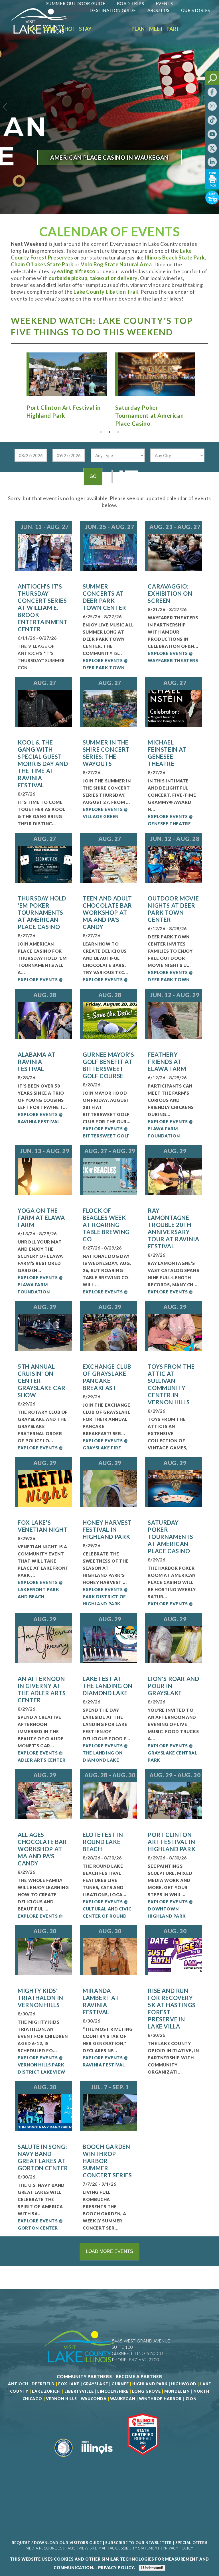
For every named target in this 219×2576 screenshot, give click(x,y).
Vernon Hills (61, 2399)
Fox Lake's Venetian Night (42, 1526)
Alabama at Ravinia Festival (36, 1062)
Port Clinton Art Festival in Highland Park (172, 1842)
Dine (50, 29)
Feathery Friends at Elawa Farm (167, 1062)
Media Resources (44, 2548)
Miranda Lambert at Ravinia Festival (101, 2001)
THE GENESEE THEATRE (109, 167)
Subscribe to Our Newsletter (139, 2543)
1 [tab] (101, 432)
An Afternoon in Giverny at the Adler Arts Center (42, 1689)
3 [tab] (118, 432)
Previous (17, 379)
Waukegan (123, 2399)
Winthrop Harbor (160, 2399)
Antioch (18, 2384)
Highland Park (150, 2384)
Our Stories (196, 10)
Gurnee (120, 2384)
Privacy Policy (178, 2548)
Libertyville (79, 2391)
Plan (138, 29)
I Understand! (152, 2568)
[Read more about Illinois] (97, 2459)
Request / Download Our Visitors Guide (57, 2543)
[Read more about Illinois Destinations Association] (143, 2459)
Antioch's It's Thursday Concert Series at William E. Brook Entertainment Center (43, 608)
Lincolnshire (113, 2391)
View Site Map (93, 2548)
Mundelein (177, 2391)
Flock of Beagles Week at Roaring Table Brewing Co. (106, 1225)
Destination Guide (113, 10)
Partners (179, 29)
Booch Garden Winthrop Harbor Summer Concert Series (107, 2161)
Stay (85, 29)
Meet (156, 29)
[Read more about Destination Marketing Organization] (64, 2459)
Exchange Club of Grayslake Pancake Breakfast (107, 1377)
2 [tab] (109, 432)
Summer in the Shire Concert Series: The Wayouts (106, 753)
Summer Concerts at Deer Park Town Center (105, 597)
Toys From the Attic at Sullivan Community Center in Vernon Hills (171, 1384)
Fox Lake (69, 2384)
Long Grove (146, 2391)
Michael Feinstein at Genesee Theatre (167, 753)
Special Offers (191, 2543)
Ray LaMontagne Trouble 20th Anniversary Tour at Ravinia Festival (173, 1228)
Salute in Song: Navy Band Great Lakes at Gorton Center (43, 2157)
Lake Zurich (46, 2391)
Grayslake (95, 2384)
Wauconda (94, 2399)
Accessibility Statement (135, 2548)
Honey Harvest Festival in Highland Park (107, 1530)
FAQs (70, 2548)
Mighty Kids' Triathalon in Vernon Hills (40, 1998)
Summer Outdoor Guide (76, 3)
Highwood (184, 2384)
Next (202, 379)
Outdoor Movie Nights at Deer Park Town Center (173, 909)
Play (33, 29)
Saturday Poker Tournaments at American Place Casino (171, 1537)
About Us (159, 10)
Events (164, 3)
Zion (191, 2399)
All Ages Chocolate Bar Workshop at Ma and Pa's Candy (42, 1849)
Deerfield (43, 2384)
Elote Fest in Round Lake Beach (103, 1842)
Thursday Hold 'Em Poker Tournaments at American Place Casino (42, 912)
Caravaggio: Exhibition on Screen (170, 593)
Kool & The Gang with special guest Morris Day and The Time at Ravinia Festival (43, 764)
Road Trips (131, 3)
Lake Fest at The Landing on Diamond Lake (108, 1686)
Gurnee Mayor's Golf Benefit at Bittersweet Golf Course (108, 1065)
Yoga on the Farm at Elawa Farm (41, 1218)
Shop (69, 29)
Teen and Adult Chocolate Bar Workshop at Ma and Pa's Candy (107, 912)
